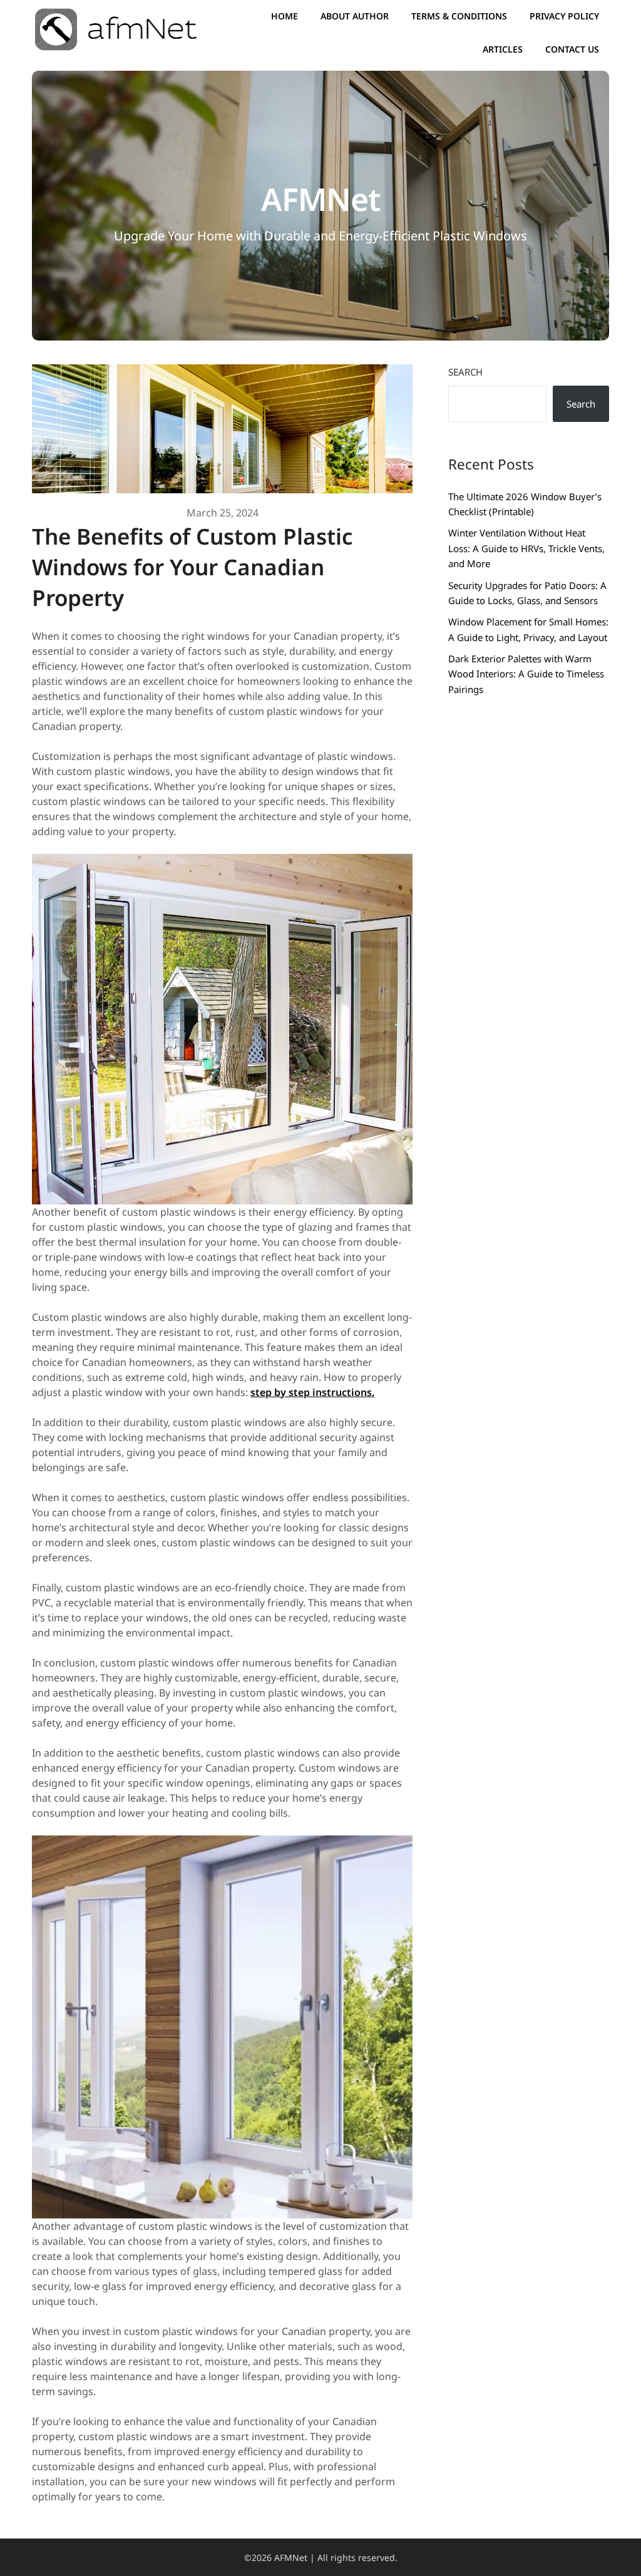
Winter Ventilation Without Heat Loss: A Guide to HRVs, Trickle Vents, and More (526, 548)
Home (285, 16)
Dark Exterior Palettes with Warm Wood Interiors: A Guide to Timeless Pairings (526, 674)
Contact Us (572, 49)
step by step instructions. (312, 1392)
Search (465, 372)
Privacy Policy (564, 16)
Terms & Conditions (459, 16)
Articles (503, 49)
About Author (355, 16)
